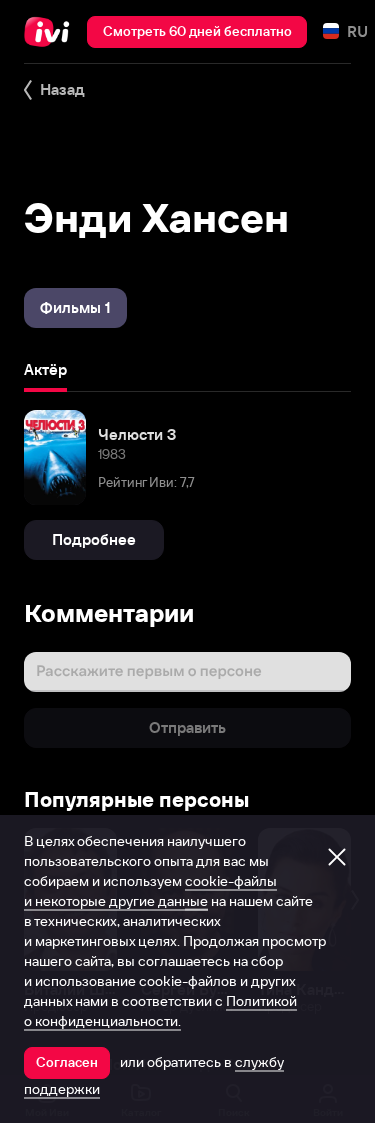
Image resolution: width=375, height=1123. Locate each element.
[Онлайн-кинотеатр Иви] (51, 32)
